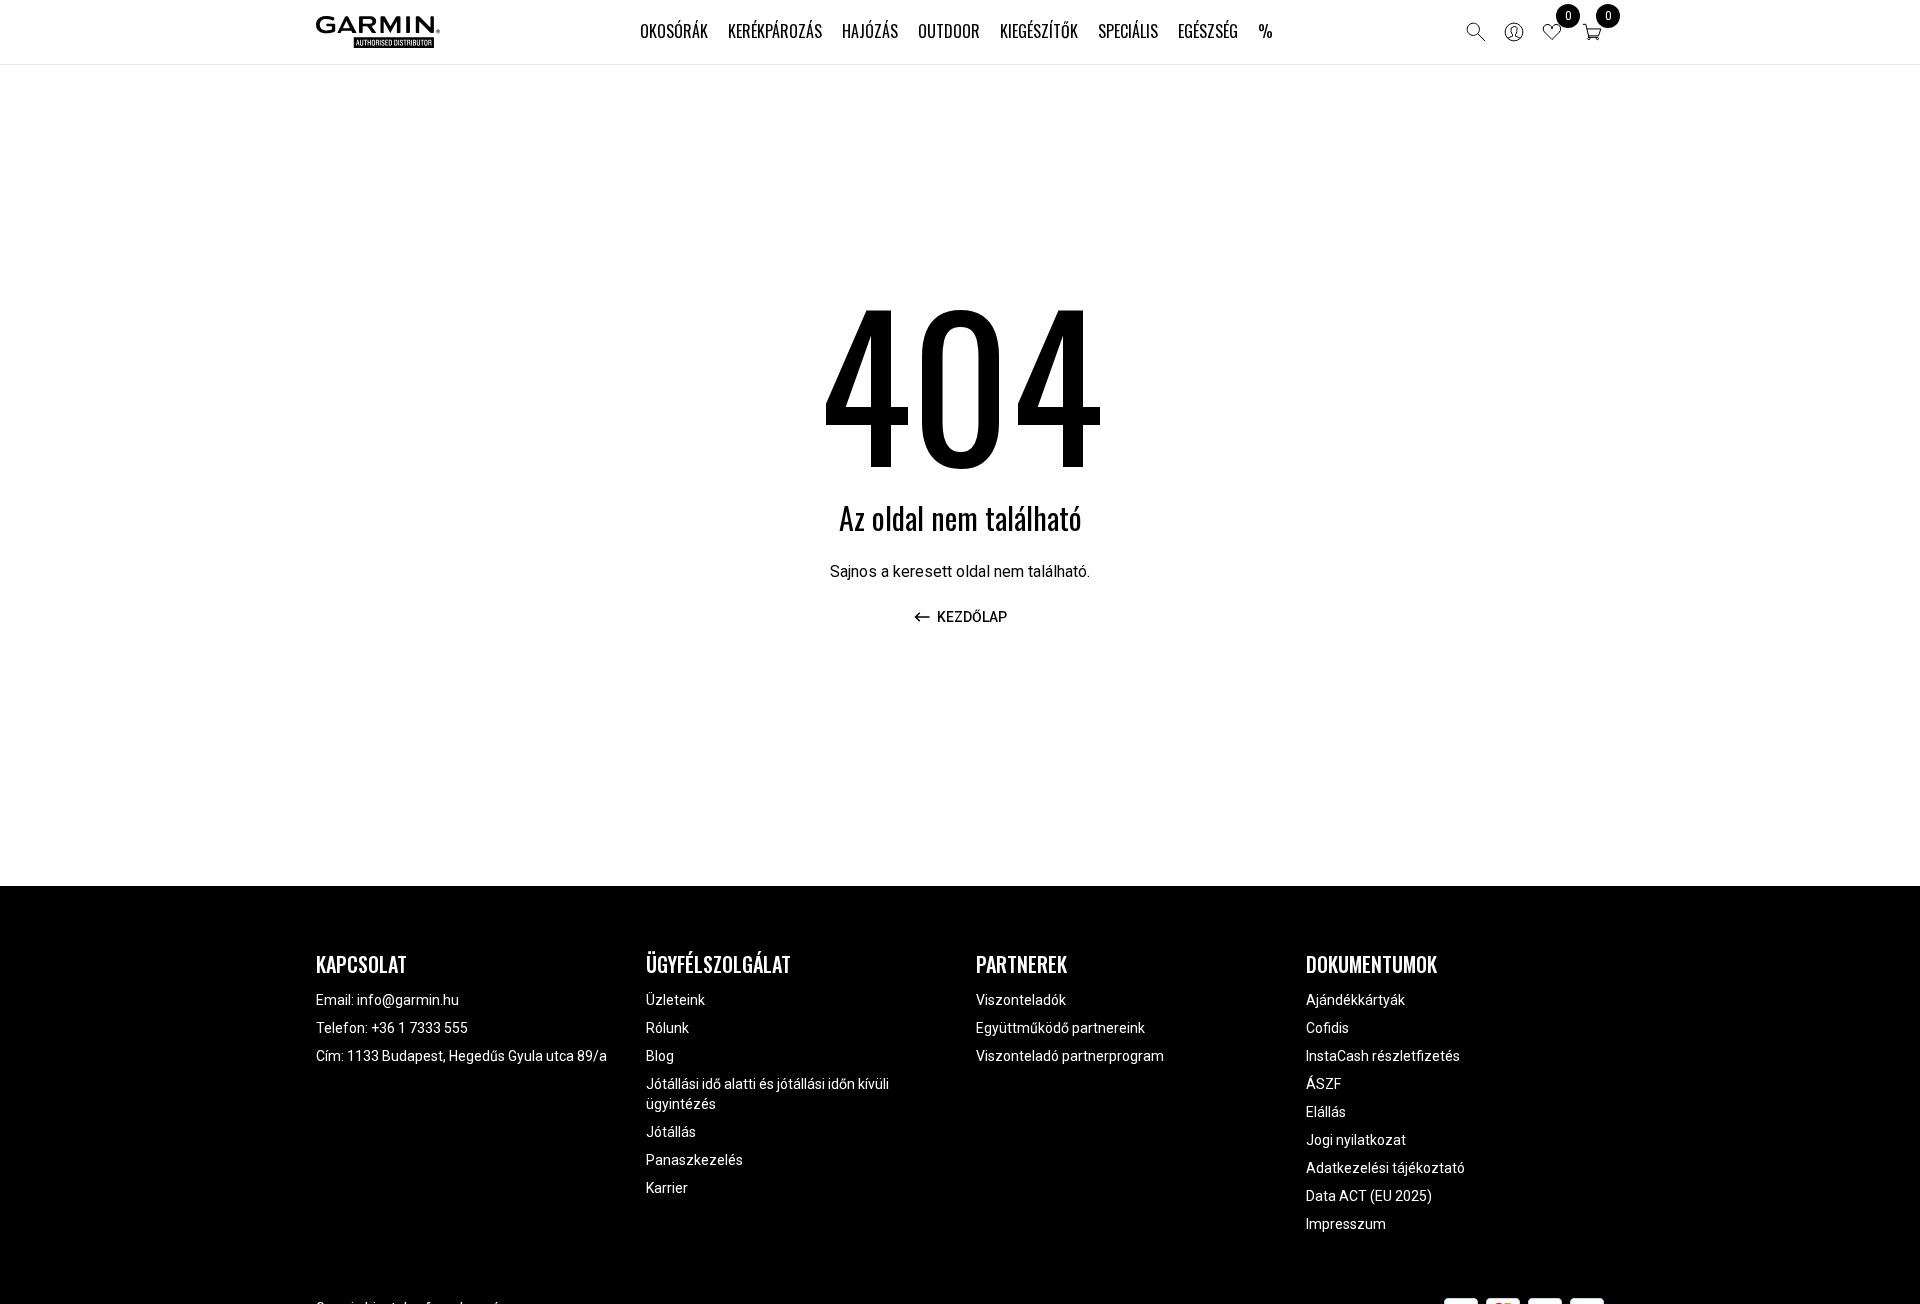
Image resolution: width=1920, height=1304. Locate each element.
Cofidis (1327, 1028)
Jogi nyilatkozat (1356, 1140)
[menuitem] (674, 32)
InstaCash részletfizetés (1383, 1056)
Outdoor (949, 31)
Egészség (1208, 31)
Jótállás (671, 1132)
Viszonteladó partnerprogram (1070, 1056)
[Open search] (1476, 32)
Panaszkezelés (694, 1160)
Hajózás (870, 31)
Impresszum (1346, 1224)
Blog (660, 1056)
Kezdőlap (972, 617)
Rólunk (667, 1028)
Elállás (1326, 1112)
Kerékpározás (775, 31)
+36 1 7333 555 (419, 1028)
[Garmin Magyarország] (378, 32)
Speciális (1128, 31)
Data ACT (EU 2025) (1369, 1196)
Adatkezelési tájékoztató (1385, 1168)
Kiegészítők (1039, 31)
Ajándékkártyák (1355, 1000)
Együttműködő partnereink (1060, 1028)
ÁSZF (1323, 1084)
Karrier (667, 1188)
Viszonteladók (1021, 1000)
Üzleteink (675, 1000)
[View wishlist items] (1552, 32)
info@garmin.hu (408, 1000)
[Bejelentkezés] (1514, 32)
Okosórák (674, 31)
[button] (1592, 32)
